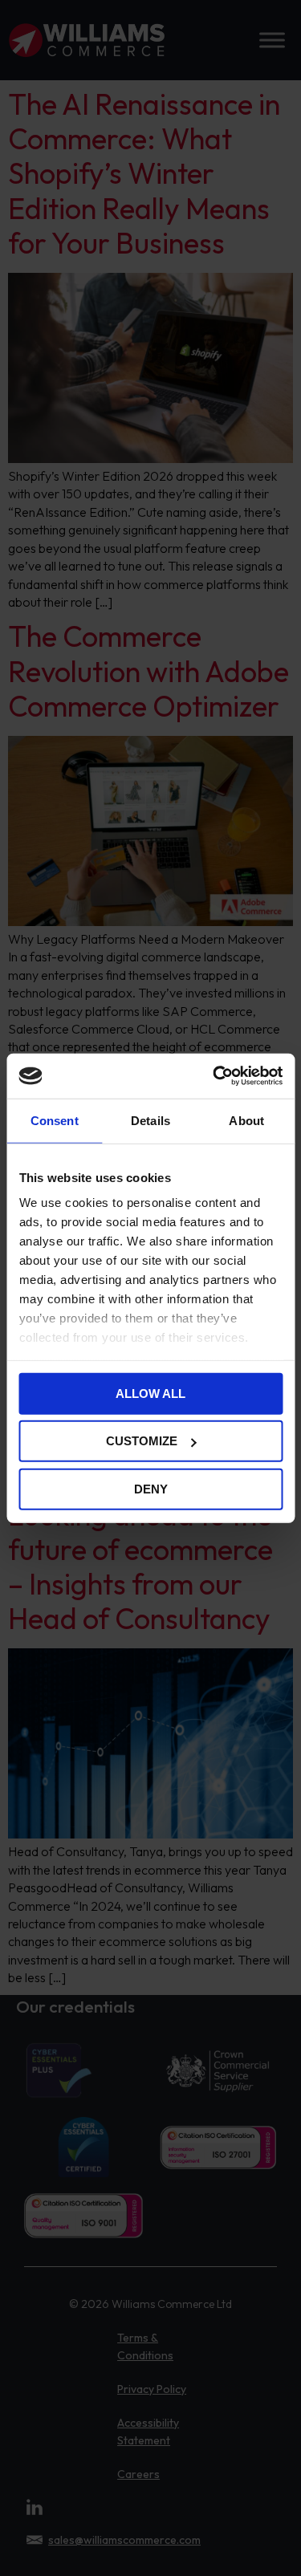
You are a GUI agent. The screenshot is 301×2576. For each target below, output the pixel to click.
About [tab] (246, 1120)
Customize (142, 1441)
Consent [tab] (55, 1120)
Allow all (150, 1393)
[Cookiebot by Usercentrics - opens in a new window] (214, 1076)
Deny (151, 1488)
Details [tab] (150, 1120)
